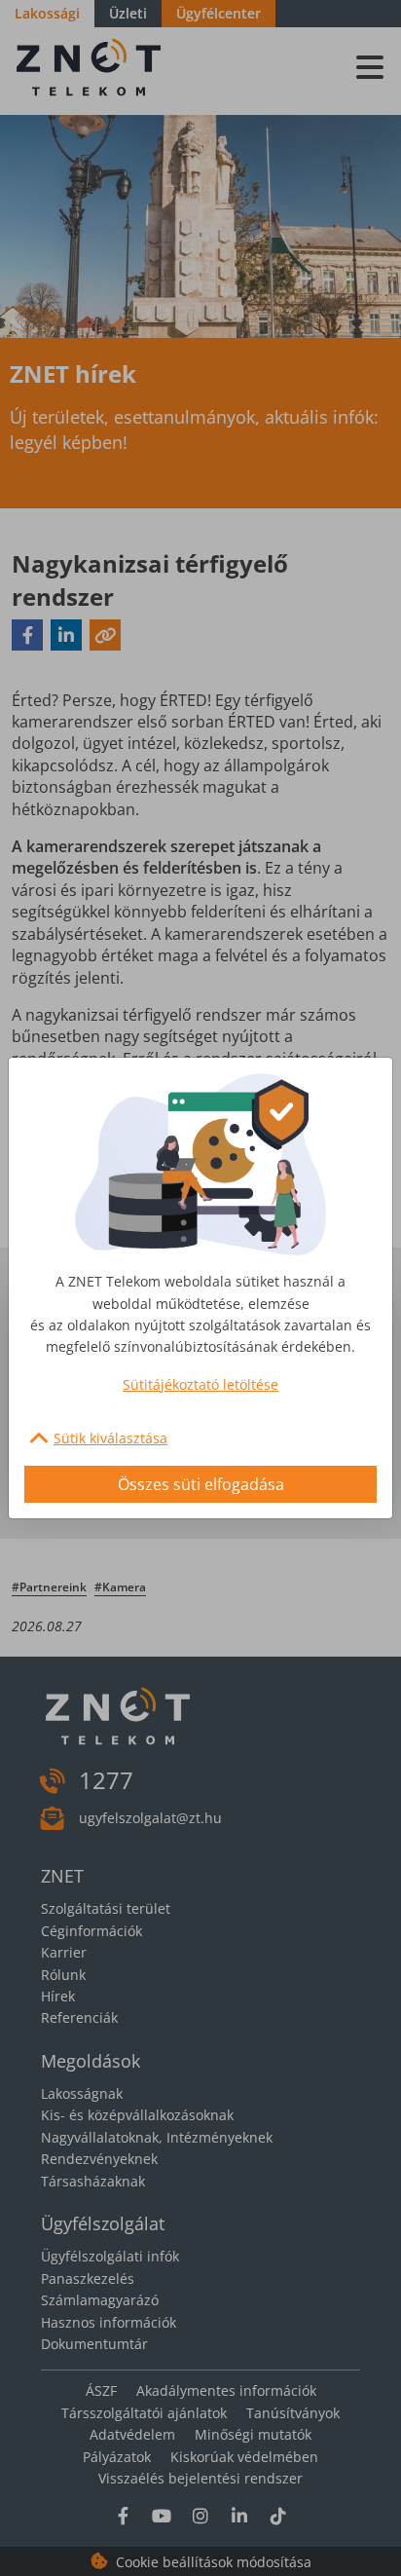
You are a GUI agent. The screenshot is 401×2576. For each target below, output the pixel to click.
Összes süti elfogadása (201, 1484)
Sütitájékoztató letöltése (200, 1384)
